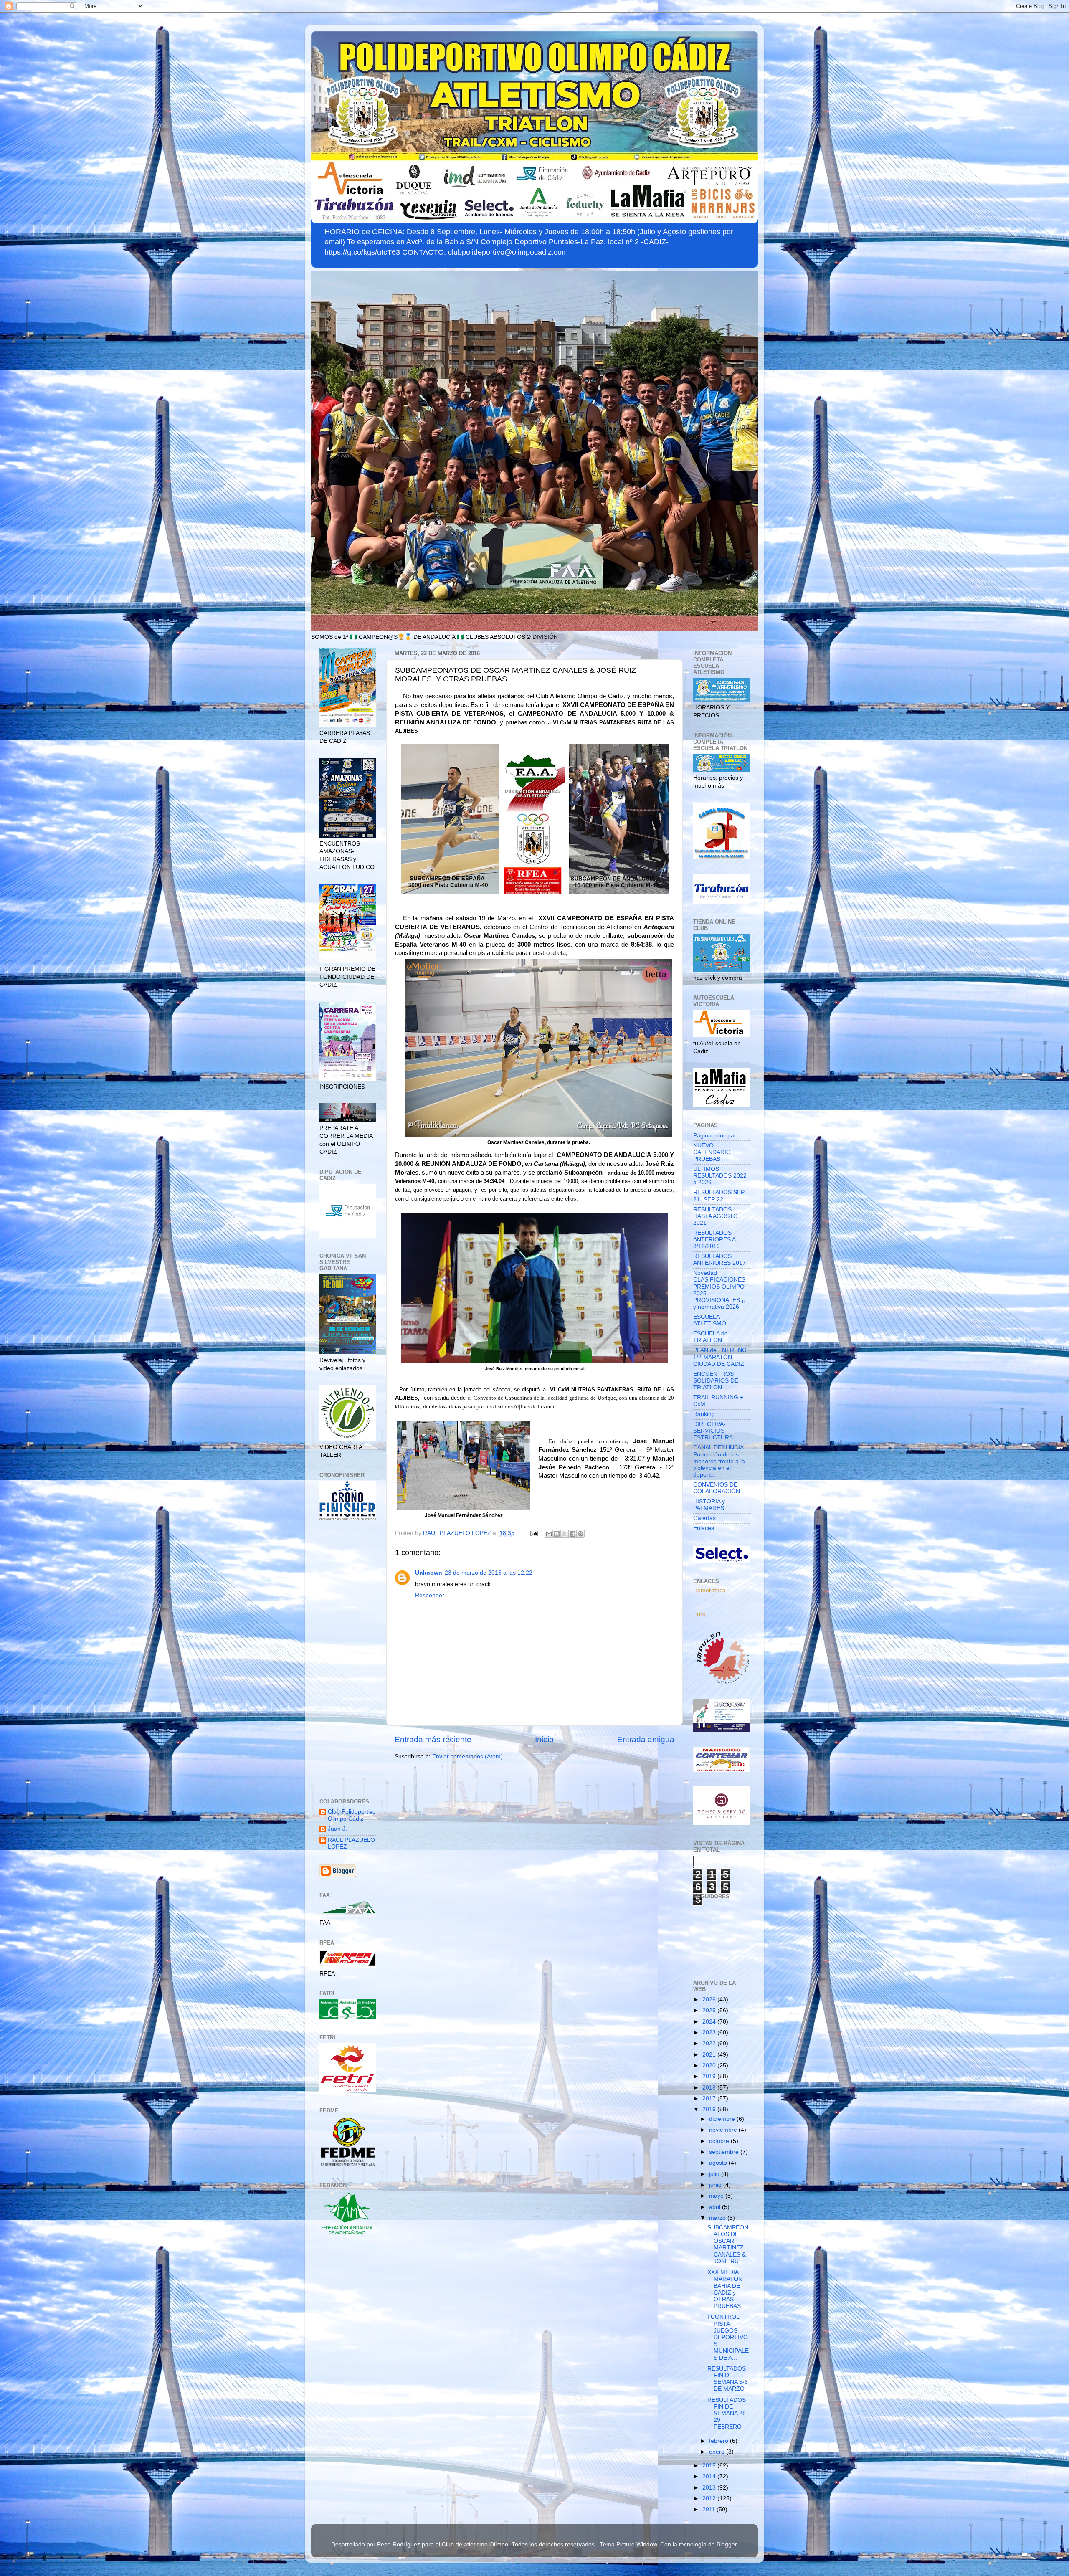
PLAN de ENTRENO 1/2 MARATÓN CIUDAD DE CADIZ (720, 1357)
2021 (710, 2055)
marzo (718, 2218)
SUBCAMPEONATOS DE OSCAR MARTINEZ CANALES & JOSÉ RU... (728, 2244)
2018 (710, 2088)
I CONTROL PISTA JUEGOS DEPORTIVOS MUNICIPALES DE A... (728, 2337)
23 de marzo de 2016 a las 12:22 (489, 1573)
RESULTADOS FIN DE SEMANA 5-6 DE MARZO (728, 2379)
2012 (710, 2499)
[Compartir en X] (565, 1534)
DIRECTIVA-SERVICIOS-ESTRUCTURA (713, 1431)
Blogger (727, 2544)
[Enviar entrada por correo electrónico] (533, 1533)
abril (716, 2207)
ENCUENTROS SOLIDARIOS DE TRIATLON (716, 1381)
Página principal (714, 1136)
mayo (717, 2196)
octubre (720, 2141)
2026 (710, 2000)
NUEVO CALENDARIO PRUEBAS (712, 1152)
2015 (710, 2466)
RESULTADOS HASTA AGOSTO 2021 (716, 1216)
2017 (710, 2099)
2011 (709, 2509)
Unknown (429, 1573)
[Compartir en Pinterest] (580, 1534)
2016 (710, 2109)
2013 (710, 2488)
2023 (710, 2033)
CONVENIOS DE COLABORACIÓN (717, 1488)
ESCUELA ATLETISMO (710, 1320)
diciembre (723, 2119)
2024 (710, 2022)
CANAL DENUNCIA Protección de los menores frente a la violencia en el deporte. (719, 1461)
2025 (710, 2010)
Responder (430, 1595)
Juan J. (337, 1829)
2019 (710, 2076)
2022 (710, 2043)
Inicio (544, 1739)
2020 (710, 2066)
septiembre (725, 2152)
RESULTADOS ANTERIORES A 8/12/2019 (714, 1240)
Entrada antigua (646, 1739)
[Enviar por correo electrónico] (549, 1534)
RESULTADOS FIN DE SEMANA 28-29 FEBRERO (728, 2414)
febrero (719, 2441)
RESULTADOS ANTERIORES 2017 (719, 1260)
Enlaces (704, 1528)
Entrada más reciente (433, 1739)
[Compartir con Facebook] (572, 1534)
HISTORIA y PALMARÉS (709, 1505)
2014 (710, 2476)
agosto (719, 2163)
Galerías (704, 1518)
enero (718, 2452)
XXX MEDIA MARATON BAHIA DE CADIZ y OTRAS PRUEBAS (725, 2289)
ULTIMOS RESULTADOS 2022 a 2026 (720, 1176)
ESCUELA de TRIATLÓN (711, 1337)
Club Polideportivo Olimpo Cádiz (352, 1815)
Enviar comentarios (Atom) (467, 1757)
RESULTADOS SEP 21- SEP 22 (719, 1196)
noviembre (724, 2130)
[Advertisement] (348, 1661)
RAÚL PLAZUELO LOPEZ (351, 1843)
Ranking (704, 1414)
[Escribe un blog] (557, 1534)
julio (715, 2174)
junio (716, 2185)
